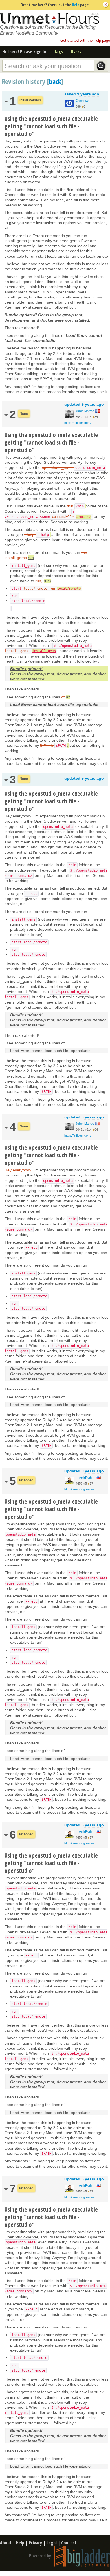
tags (59, 52)
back (55, 81)
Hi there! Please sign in (24, 52)
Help (76, 5)
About (6, 2543)
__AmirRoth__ (85, 1478)
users (76, 52)
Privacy (35, 2543)
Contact (69, 2543)
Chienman (82, 101)
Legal (52, 2543)
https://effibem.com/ (78, 423)
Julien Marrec (85, 411)
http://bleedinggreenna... (81, 1489)
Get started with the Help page (85, 40)
